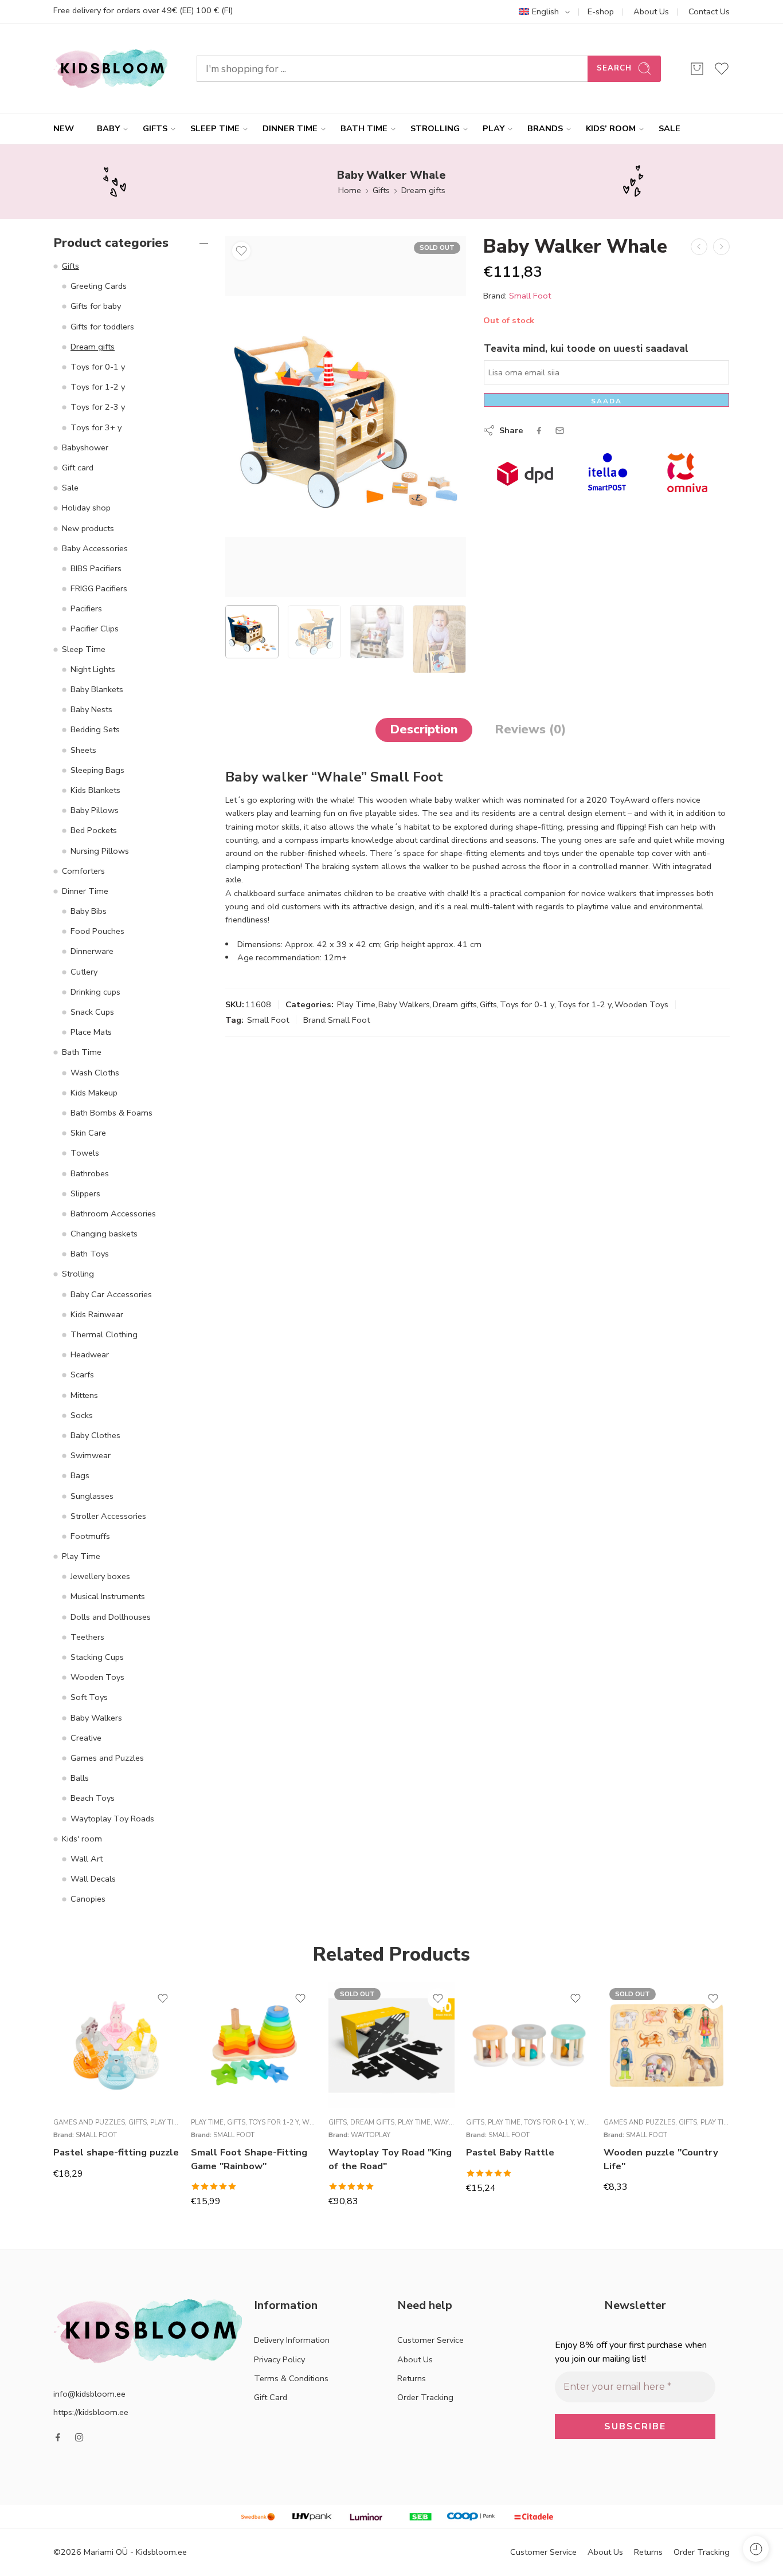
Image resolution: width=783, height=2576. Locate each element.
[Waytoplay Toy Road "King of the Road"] (391, 2045)
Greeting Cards (99, 286)
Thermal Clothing (104, 1334)
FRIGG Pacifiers (99, 588)
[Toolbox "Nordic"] (699, 247)
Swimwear (91, 1455)
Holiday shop (86, 508)
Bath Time (82, 1052)
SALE (670, 128)
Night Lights (93, 669)
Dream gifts (423, 190)
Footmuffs (90, 1536)
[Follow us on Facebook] (58, 2437)
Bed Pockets (94, 830)
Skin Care (88, 1133)
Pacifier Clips (95, 629)
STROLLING (435, 128)
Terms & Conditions (291, 2378)
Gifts (381, 190)
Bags (80, 1475)
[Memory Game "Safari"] (721, 247)
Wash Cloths (95, 1073)
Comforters (83, 871)
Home (350, 190)
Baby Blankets (97, 689)
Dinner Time (85, 891)
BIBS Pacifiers (96, 568)
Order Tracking (425, 2397)
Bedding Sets (95, 729)
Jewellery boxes (100, 1576)
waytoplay (371, 2135)
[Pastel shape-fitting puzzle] (116, 2045)
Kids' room (82, 1839)
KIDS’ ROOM (611, 128)
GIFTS (155, 128)
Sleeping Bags (97, 770)
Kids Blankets (95, 790)
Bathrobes (90, 1173)
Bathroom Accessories (113, 1214)
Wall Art (87, 1859)
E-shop (601, 11)
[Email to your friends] (560, 431)
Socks (82, 1415)
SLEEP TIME (215, 128)
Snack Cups (92, 1012)
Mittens (84, 1395)
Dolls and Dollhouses (111, 1617)
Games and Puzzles (107, 1758)
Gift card (78, 468)
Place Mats (91, 1032)
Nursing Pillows (100, 851)
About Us (651, 11)
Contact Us (709, 11)
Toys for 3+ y (96, 427)
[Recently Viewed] (756, 2549)
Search (614, 68)
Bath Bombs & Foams (111, 1113)
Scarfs (82, 1375)
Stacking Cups (97, 1657)
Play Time (356, 1004)
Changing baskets (104, 1234)
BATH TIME (364, 128)
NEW (64, 128)
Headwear (90, 1354)
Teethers (87, 1637)
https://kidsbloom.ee (91, 2412)
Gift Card (271, 2397)
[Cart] (697, 69)
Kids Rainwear (97, 1314)
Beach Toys (93, 1798)
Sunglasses (92, 1496)
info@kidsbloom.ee (89, 2394)
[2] (346, 417)
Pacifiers (86, 608)
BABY (108, 128)
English (545, 11)
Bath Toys (90, 1254)
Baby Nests (91, 709)
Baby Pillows (95, 810)
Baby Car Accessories (111, 1294)
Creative (86, 1738)
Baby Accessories (95, 548)
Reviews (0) (530, 729)
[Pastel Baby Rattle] (529, 2045)
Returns (412, 2378)
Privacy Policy (279, 2359)
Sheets (83, 750)
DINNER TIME (290, 128)
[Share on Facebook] (539, 431)
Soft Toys (89, 1697)
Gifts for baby (96, 306)
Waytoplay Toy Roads (112, 1819)
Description (424, 729)
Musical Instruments (108, 1596)
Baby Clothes (95, 1435)
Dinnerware (92, 951)
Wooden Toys (641, 1004)
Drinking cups (95, 992)
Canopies (88, 1899)
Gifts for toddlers (102, 327)
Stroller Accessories (108, 1516)
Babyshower (85, 447)
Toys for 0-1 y (527, 1004)
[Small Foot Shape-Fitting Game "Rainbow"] (254, 2045)
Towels (85, 1153)
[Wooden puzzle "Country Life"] (667, 2045)
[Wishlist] (241, 251)
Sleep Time (84, 649)
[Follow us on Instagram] (79, 2437)
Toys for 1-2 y (584, 1004)
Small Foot (530, 296)
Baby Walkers (404, 1004)
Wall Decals (93, 1879)
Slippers (85, 1193)
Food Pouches (97, 931)
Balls (80, 1778)
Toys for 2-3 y (98, 407)
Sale (70, 488)
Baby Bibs (89, 911)
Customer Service (430, 2340)
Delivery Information (292, 2340)
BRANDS (545, 128)
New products (88, 528)
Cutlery (84, 972)
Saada (606, 401)
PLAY (494, 128)
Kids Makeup (94, 1093)
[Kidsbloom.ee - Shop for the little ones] (111, 68)
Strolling (78, 1274)
